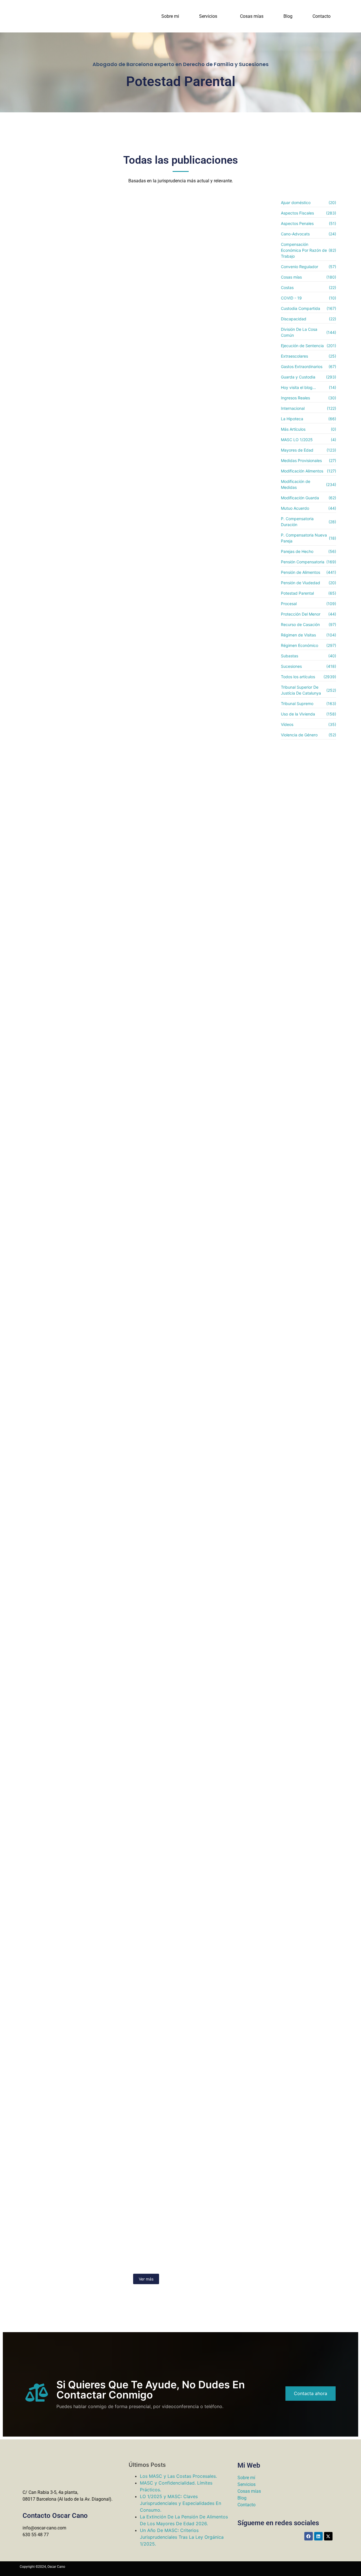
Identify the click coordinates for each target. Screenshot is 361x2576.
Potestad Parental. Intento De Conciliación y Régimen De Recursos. (120, 1049)
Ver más (146, 2279)
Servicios (208, 16)
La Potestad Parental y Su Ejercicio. (74, 2251)
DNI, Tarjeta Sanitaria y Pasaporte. (72, 1580)
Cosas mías (252, 16)
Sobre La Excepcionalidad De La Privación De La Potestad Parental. (119, 540)
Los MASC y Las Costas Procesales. (178, 2476)
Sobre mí (246, 2478)
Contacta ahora (311, 2393)
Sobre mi (170, 16)
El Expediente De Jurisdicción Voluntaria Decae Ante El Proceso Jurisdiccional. (137, 1755)
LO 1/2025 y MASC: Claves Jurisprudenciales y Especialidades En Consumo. (180, 2503)
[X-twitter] (328, 2536)
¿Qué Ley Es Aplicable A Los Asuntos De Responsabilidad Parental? (121, 1215)
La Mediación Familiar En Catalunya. (75, 368)
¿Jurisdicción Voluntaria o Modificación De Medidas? (99, 1914)
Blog (288, 16)
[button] (210, 16)
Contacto (322, 16)
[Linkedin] (318, 2536)
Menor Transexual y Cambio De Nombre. (81, 2066)
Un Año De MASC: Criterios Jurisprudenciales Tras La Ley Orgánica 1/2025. (182, 2537)
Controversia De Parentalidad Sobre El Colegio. (91, 880)
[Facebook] (309, 2536)
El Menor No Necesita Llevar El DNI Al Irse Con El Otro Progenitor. (117, 708)
